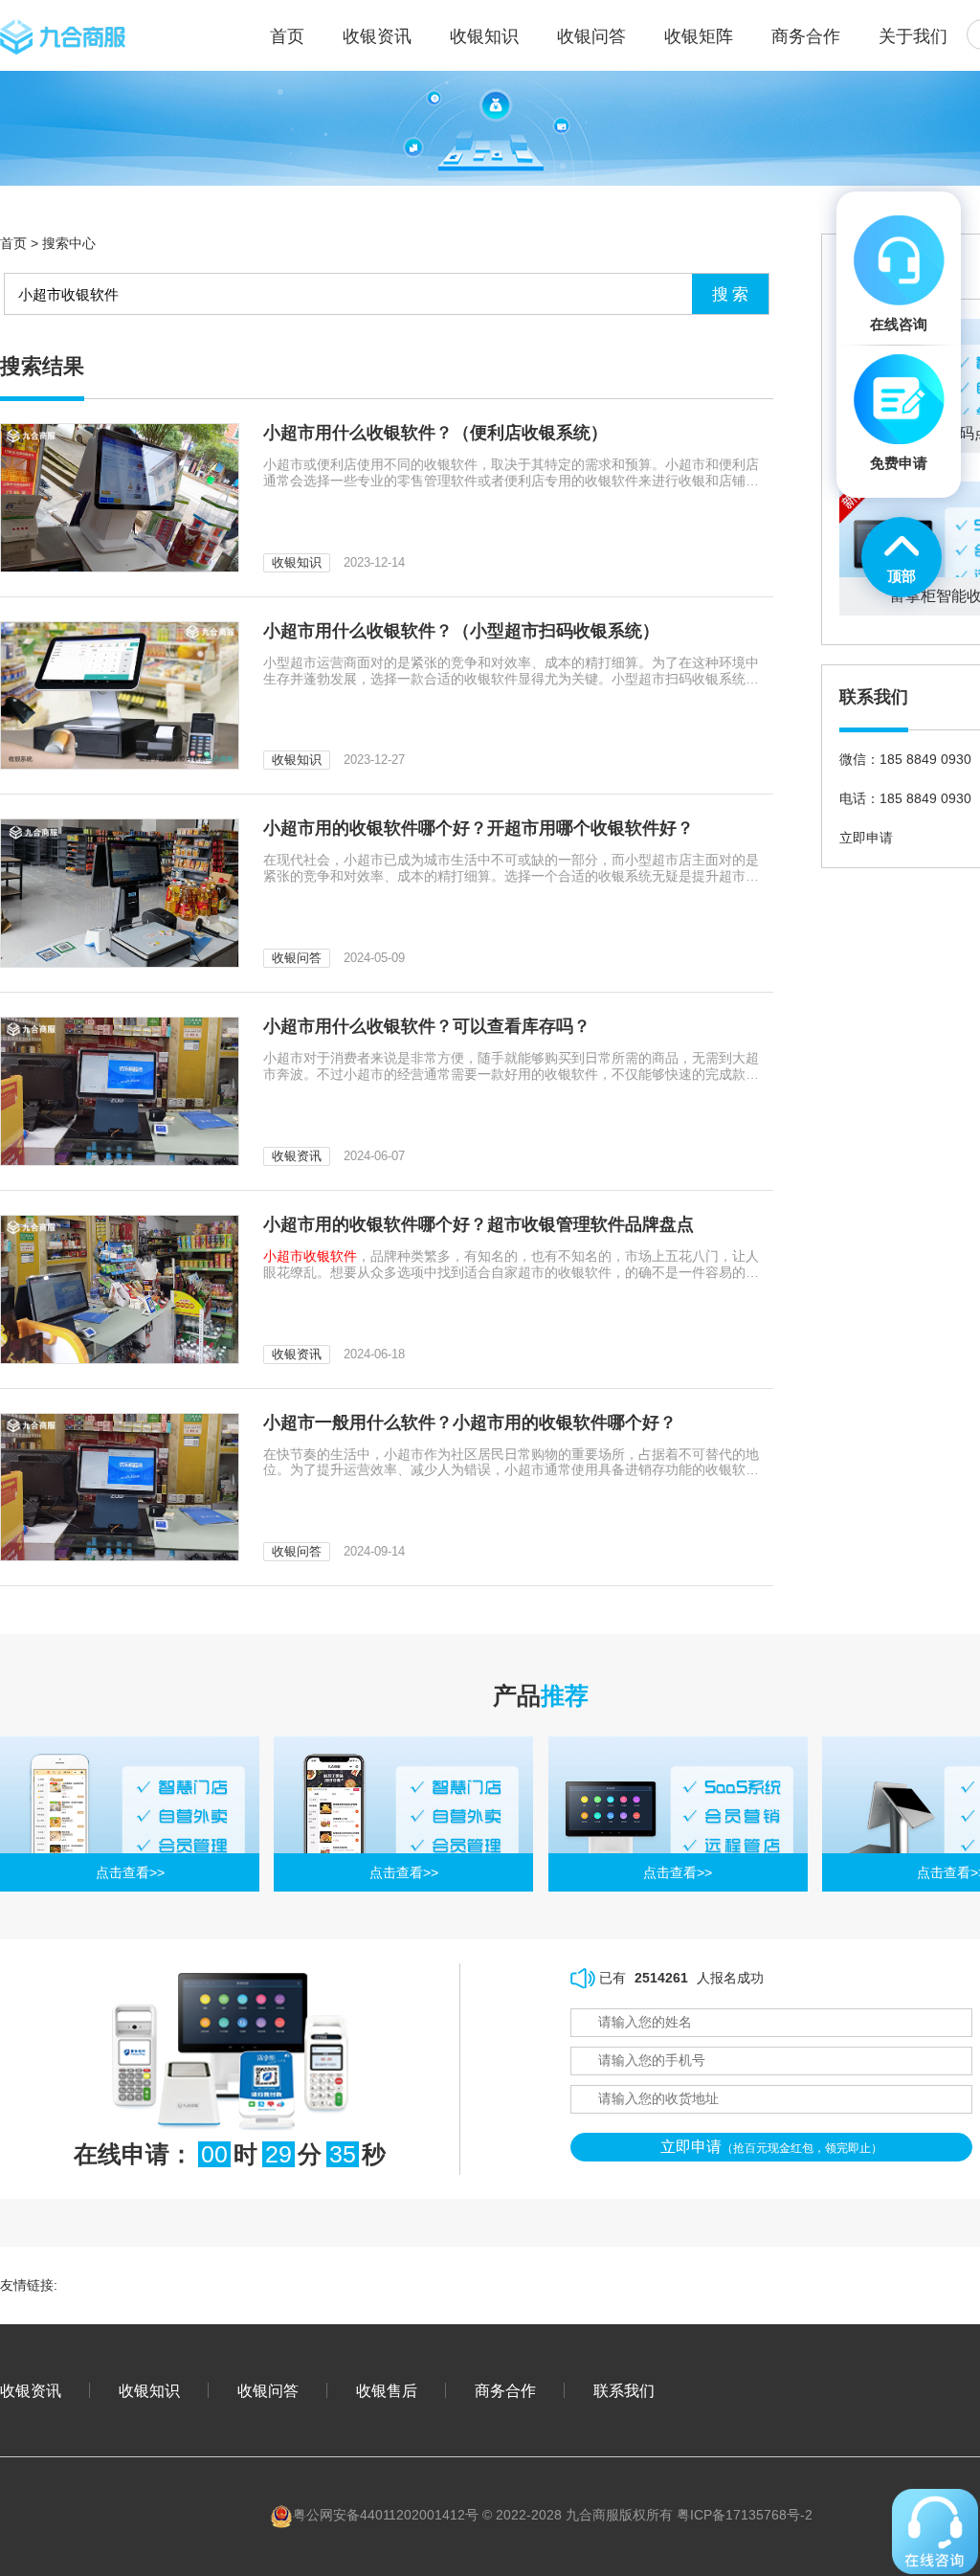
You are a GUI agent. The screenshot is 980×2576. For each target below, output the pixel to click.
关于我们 (913, 36)
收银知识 (484, 36)
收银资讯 (377, 36)
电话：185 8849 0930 (905, 798)
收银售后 (387, 2390)
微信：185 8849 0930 (905, 759)
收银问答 (591, 36)
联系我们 (624, 2390)
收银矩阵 (699, 36)
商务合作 (806, 36)
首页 (13, 243)
